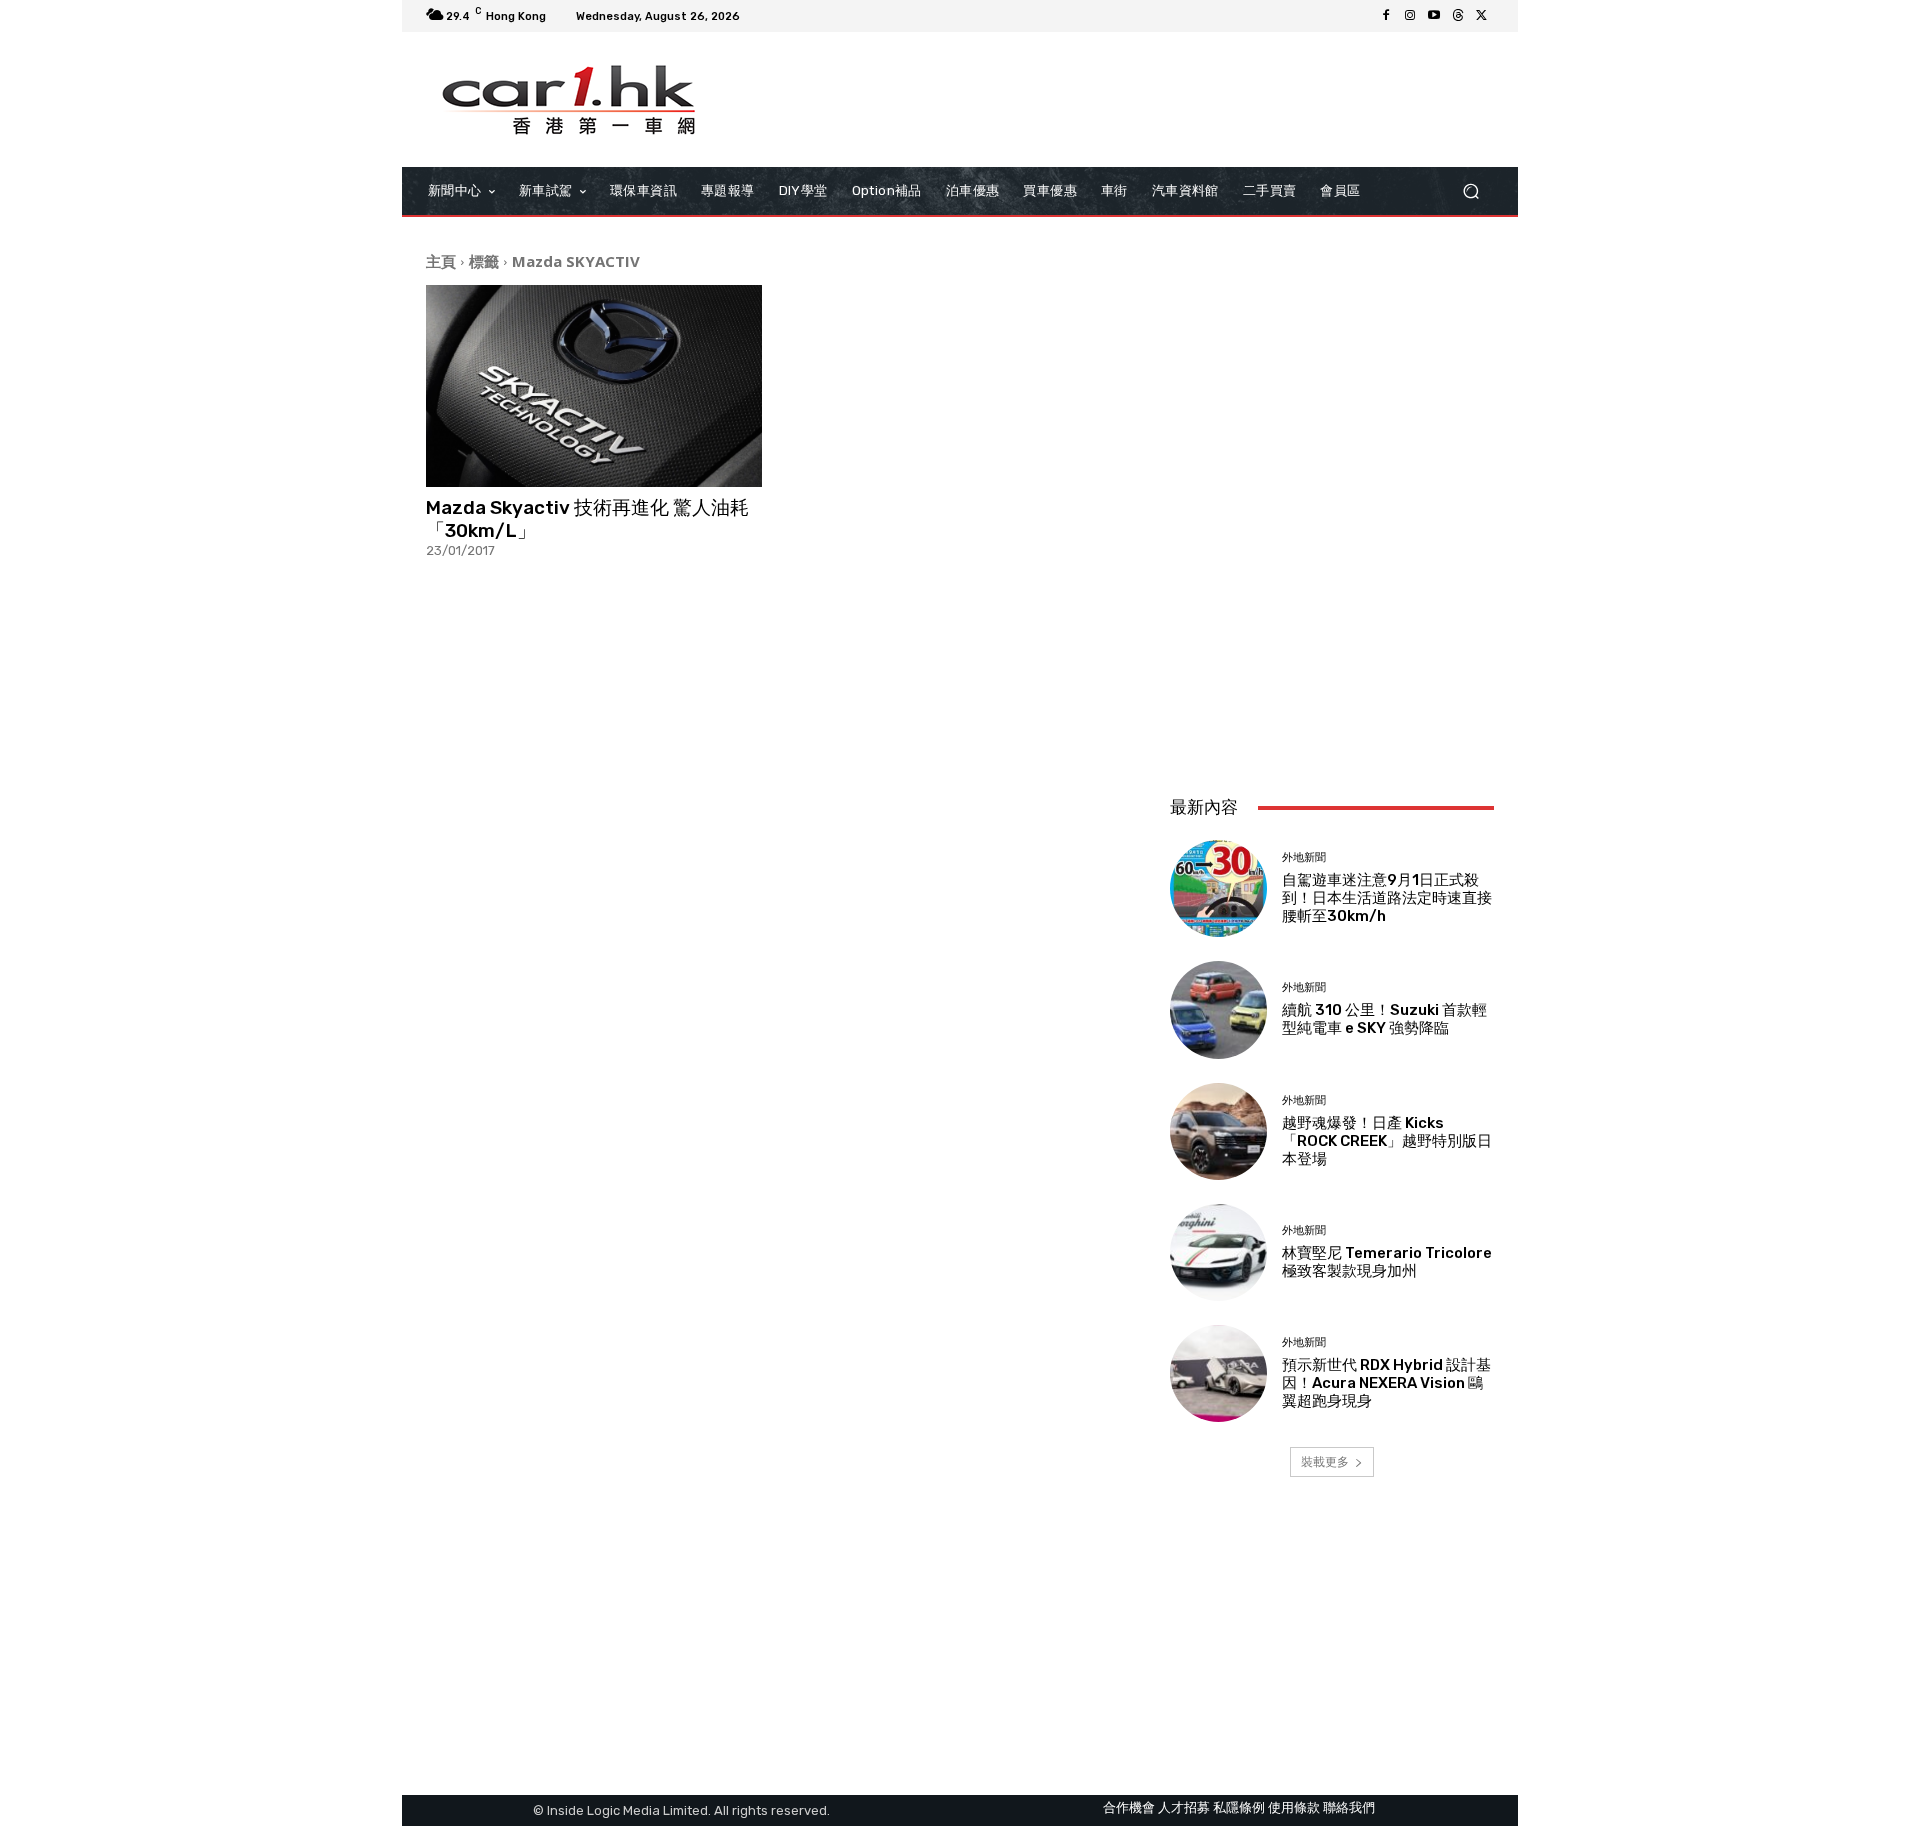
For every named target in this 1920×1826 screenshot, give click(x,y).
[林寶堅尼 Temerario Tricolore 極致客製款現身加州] (1218, 1252)
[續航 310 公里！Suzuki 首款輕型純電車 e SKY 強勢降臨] (1218, 1009)
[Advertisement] (1332, 647)
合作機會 (1129, 1807)
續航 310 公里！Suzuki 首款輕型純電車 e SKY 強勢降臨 (1384, 1019)
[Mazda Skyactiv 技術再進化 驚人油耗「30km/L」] (594, 386)
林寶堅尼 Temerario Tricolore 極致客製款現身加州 (1387, 1262)
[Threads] (1458, 16)
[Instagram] (1410, 16)
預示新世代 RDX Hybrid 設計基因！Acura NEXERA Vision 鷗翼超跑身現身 (1386, 1383)
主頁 (441, 261)
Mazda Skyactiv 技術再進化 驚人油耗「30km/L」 (587, 519)
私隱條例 (1239, 1807)
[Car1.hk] (569, 100)
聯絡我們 (1349, 1807)
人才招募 (1184, 1807)
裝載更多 (1325, 1461)
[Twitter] (1482, 16)
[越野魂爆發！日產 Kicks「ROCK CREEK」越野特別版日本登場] (1218, 1131)
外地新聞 (1304, 857)
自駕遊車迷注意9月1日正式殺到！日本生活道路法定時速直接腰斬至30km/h (1387, 898)
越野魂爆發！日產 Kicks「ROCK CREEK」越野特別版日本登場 (1387, 1141)
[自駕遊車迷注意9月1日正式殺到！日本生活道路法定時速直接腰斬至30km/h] (1218, 888)
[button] (1470, 191)
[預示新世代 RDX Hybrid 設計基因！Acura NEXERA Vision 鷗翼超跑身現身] (1218, 1373)
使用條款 (1294, 1807)
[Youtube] (1434, 16)
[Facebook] (1386, 16)
